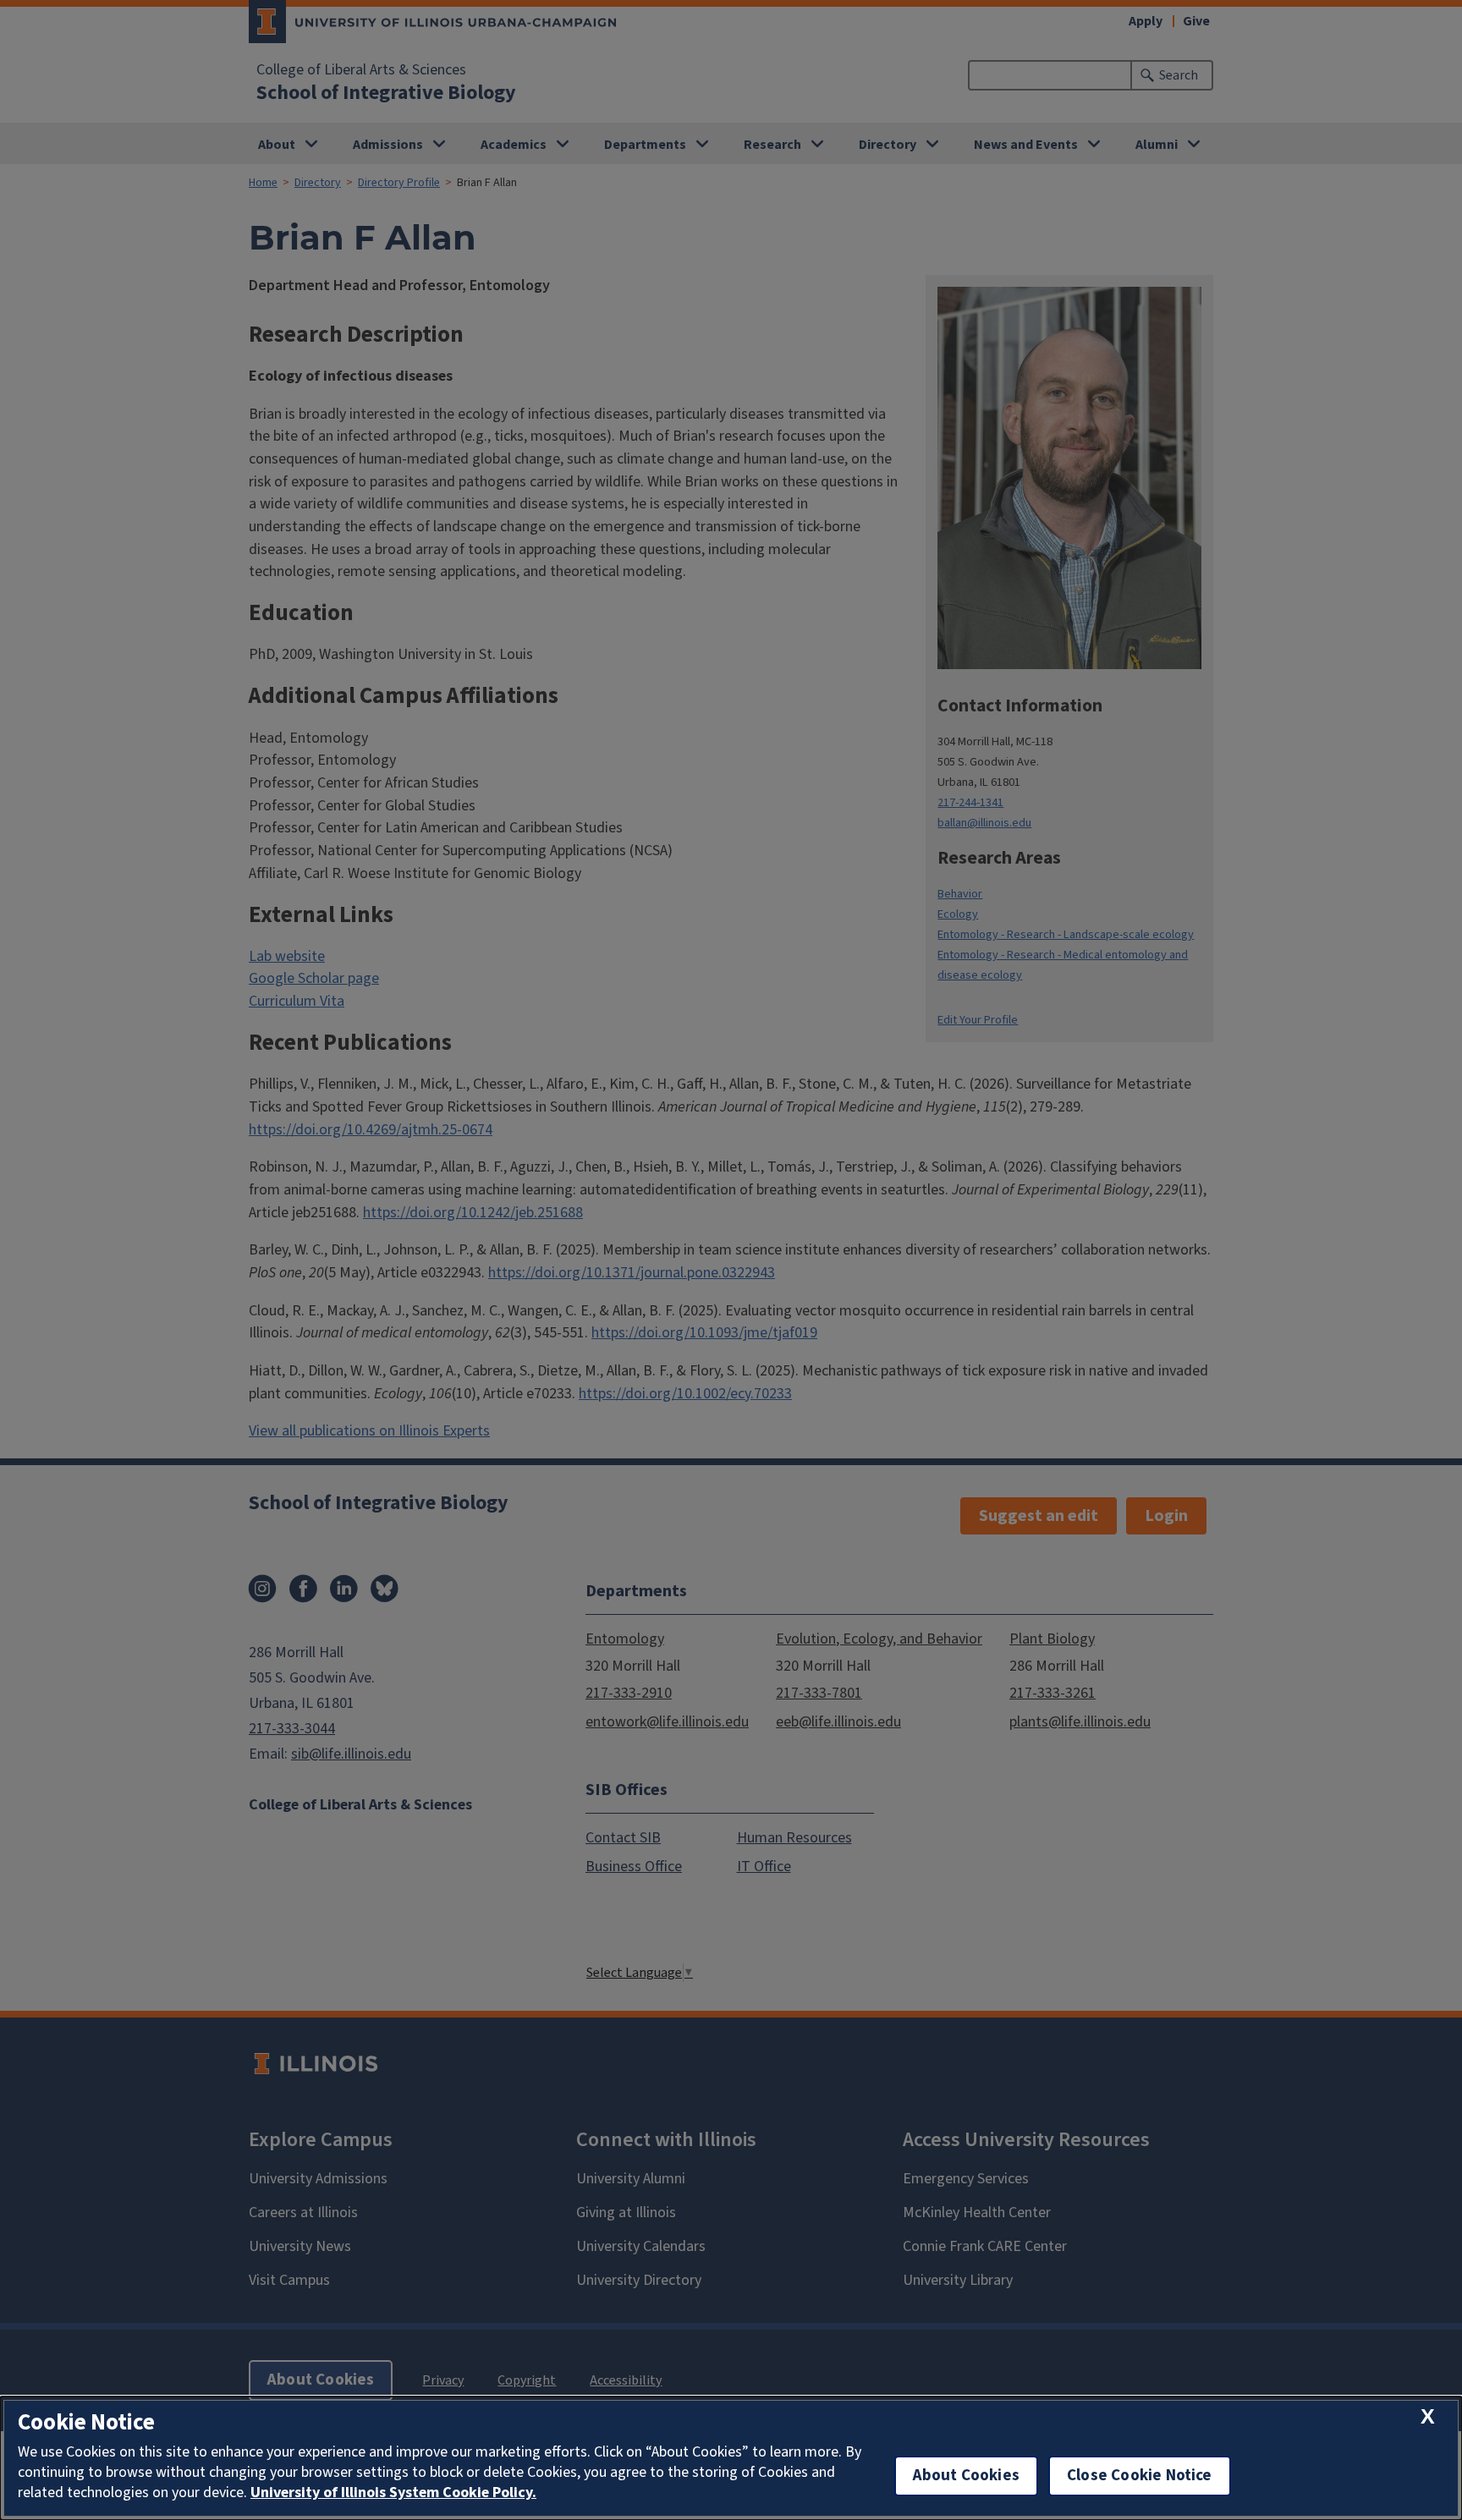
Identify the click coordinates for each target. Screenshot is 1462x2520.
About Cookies (966, 2476)
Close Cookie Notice (1140, 2476)
